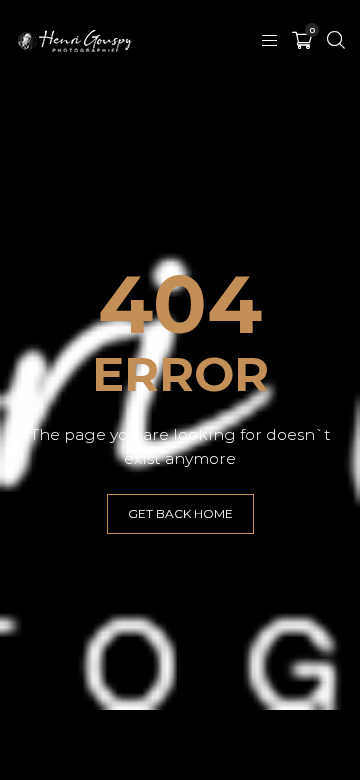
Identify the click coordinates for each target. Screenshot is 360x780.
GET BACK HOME (180, 513)
